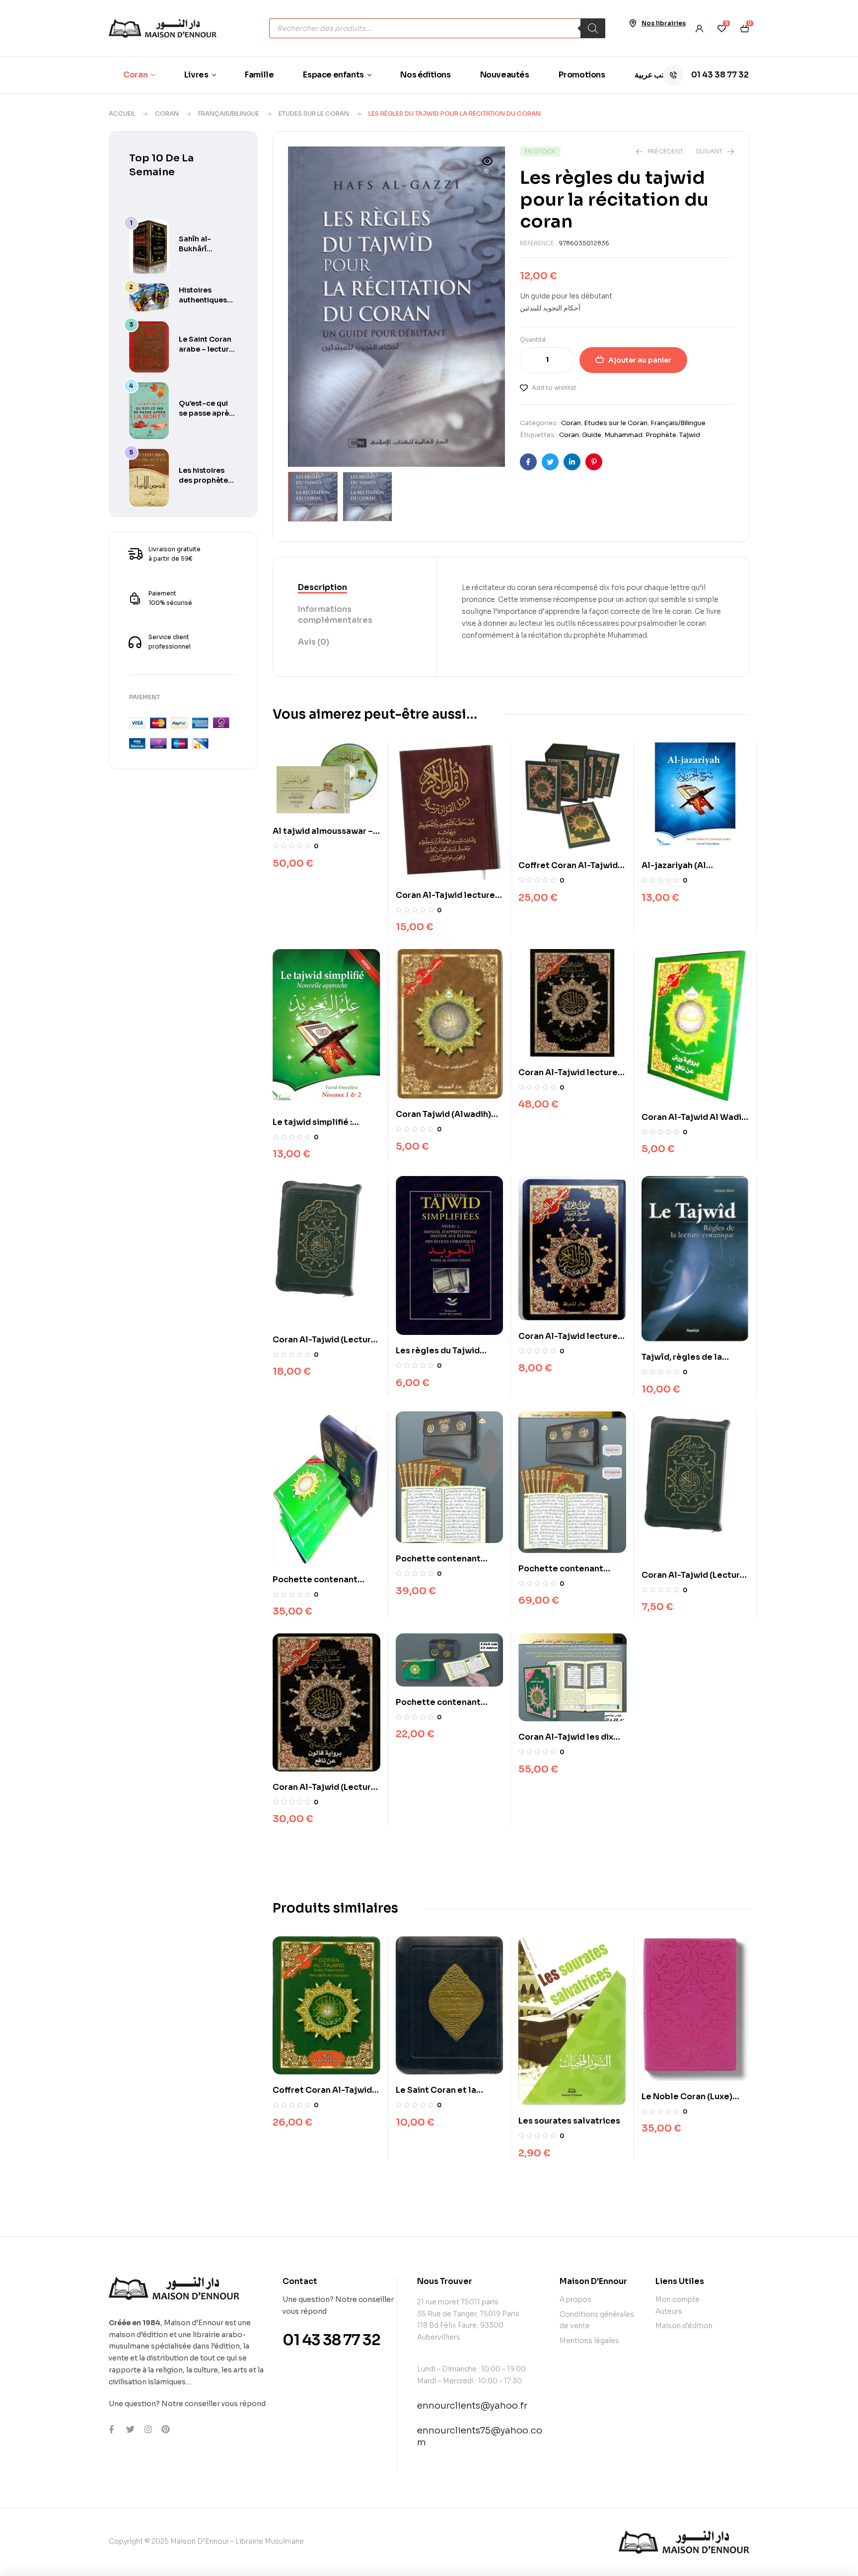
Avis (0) (314, 642)
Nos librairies (664, 23)
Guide (592, 435)
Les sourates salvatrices (569, 2121)
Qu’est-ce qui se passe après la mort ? (206, 413)
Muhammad (623, 435)
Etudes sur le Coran (314, 113)
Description (322, 587)
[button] (488, 167)
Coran (167, 113)
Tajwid (690, 435)
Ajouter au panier (640, 360)
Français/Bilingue (229, 113)
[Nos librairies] (633, 23)
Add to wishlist (554, 388)
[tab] (355, 588)
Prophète (661, 435)
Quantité (533, 339)
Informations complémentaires (335, 615)
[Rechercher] (593, 28)
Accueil (122, 113)
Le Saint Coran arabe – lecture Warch (206, 349)
